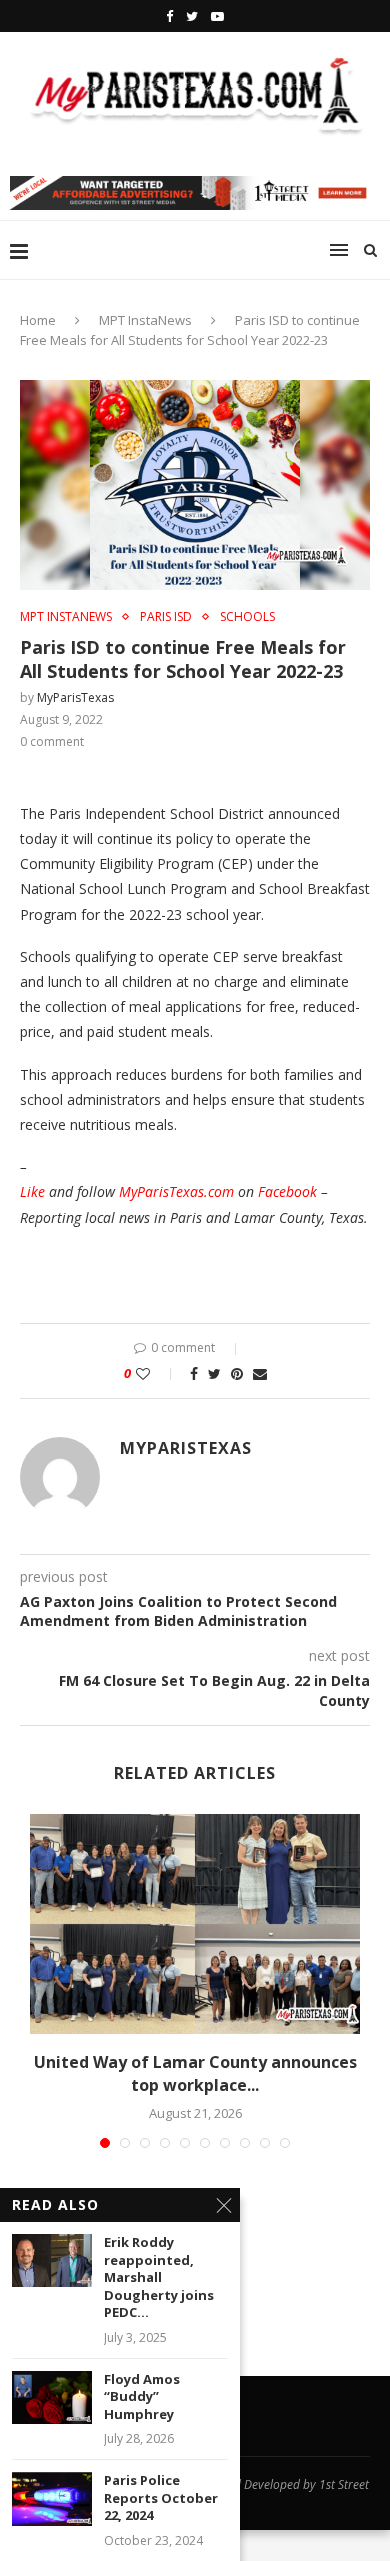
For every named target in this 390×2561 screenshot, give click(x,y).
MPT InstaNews (145, 320)
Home (38, 320)
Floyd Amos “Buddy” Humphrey (142, 2397)
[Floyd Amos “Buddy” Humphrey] (52, 2397)
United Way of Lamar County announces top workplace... (195, 2073)
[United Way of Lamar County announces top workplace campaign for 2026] (195, 1924)
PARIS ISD (166, 617)
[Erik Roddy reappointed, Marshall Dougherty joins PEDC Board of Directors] (52, 2260)
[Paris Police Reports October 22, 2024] (52, 2498)
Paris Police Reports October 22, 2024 (161, 2498)
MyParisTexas (75, 697)
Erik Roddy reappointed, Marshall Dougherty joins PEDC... (159, 2277)
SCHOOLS (247, 617)
